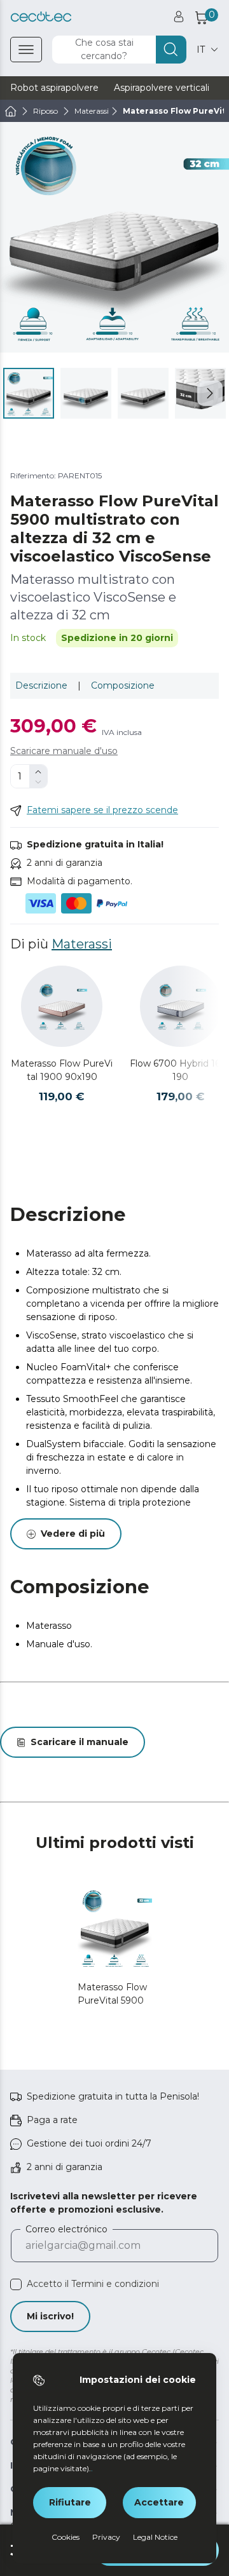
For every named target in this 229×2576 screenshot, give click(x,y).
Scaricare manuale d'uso (64, 751)
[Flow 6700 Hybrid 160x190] (181, 1006)
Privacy (106, 2537)
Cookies (66, 2537)
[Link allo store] (41, 17)
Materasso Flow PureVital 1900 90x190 (62, 1070)
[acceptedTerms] (16, 2284)
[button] (210, 393)
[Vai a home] (11, 111)
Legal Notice (155, 2537)
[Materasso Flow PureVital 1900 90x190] (62, 1006)
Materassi (82, 944)
